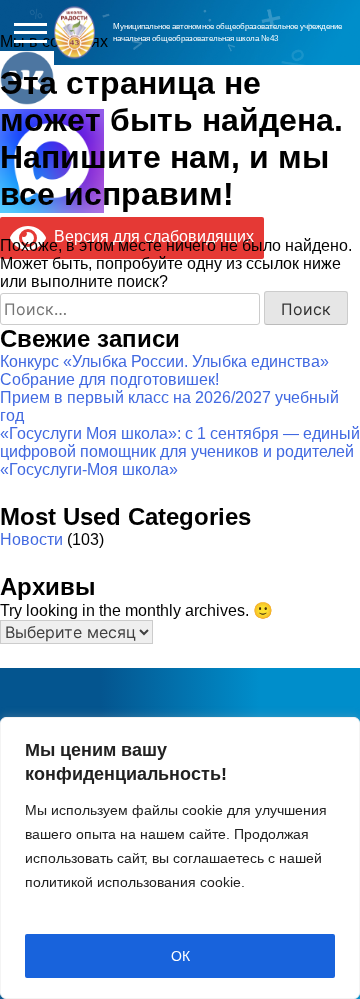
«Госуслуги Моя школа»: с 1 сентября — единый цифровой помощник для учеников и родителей (180, 442)
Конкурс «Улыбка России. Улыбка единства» (164, 361)
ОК (180, 956)
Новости (31, 539)
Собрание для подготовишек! (109, 379)
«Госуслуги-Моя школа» (89, 469)
